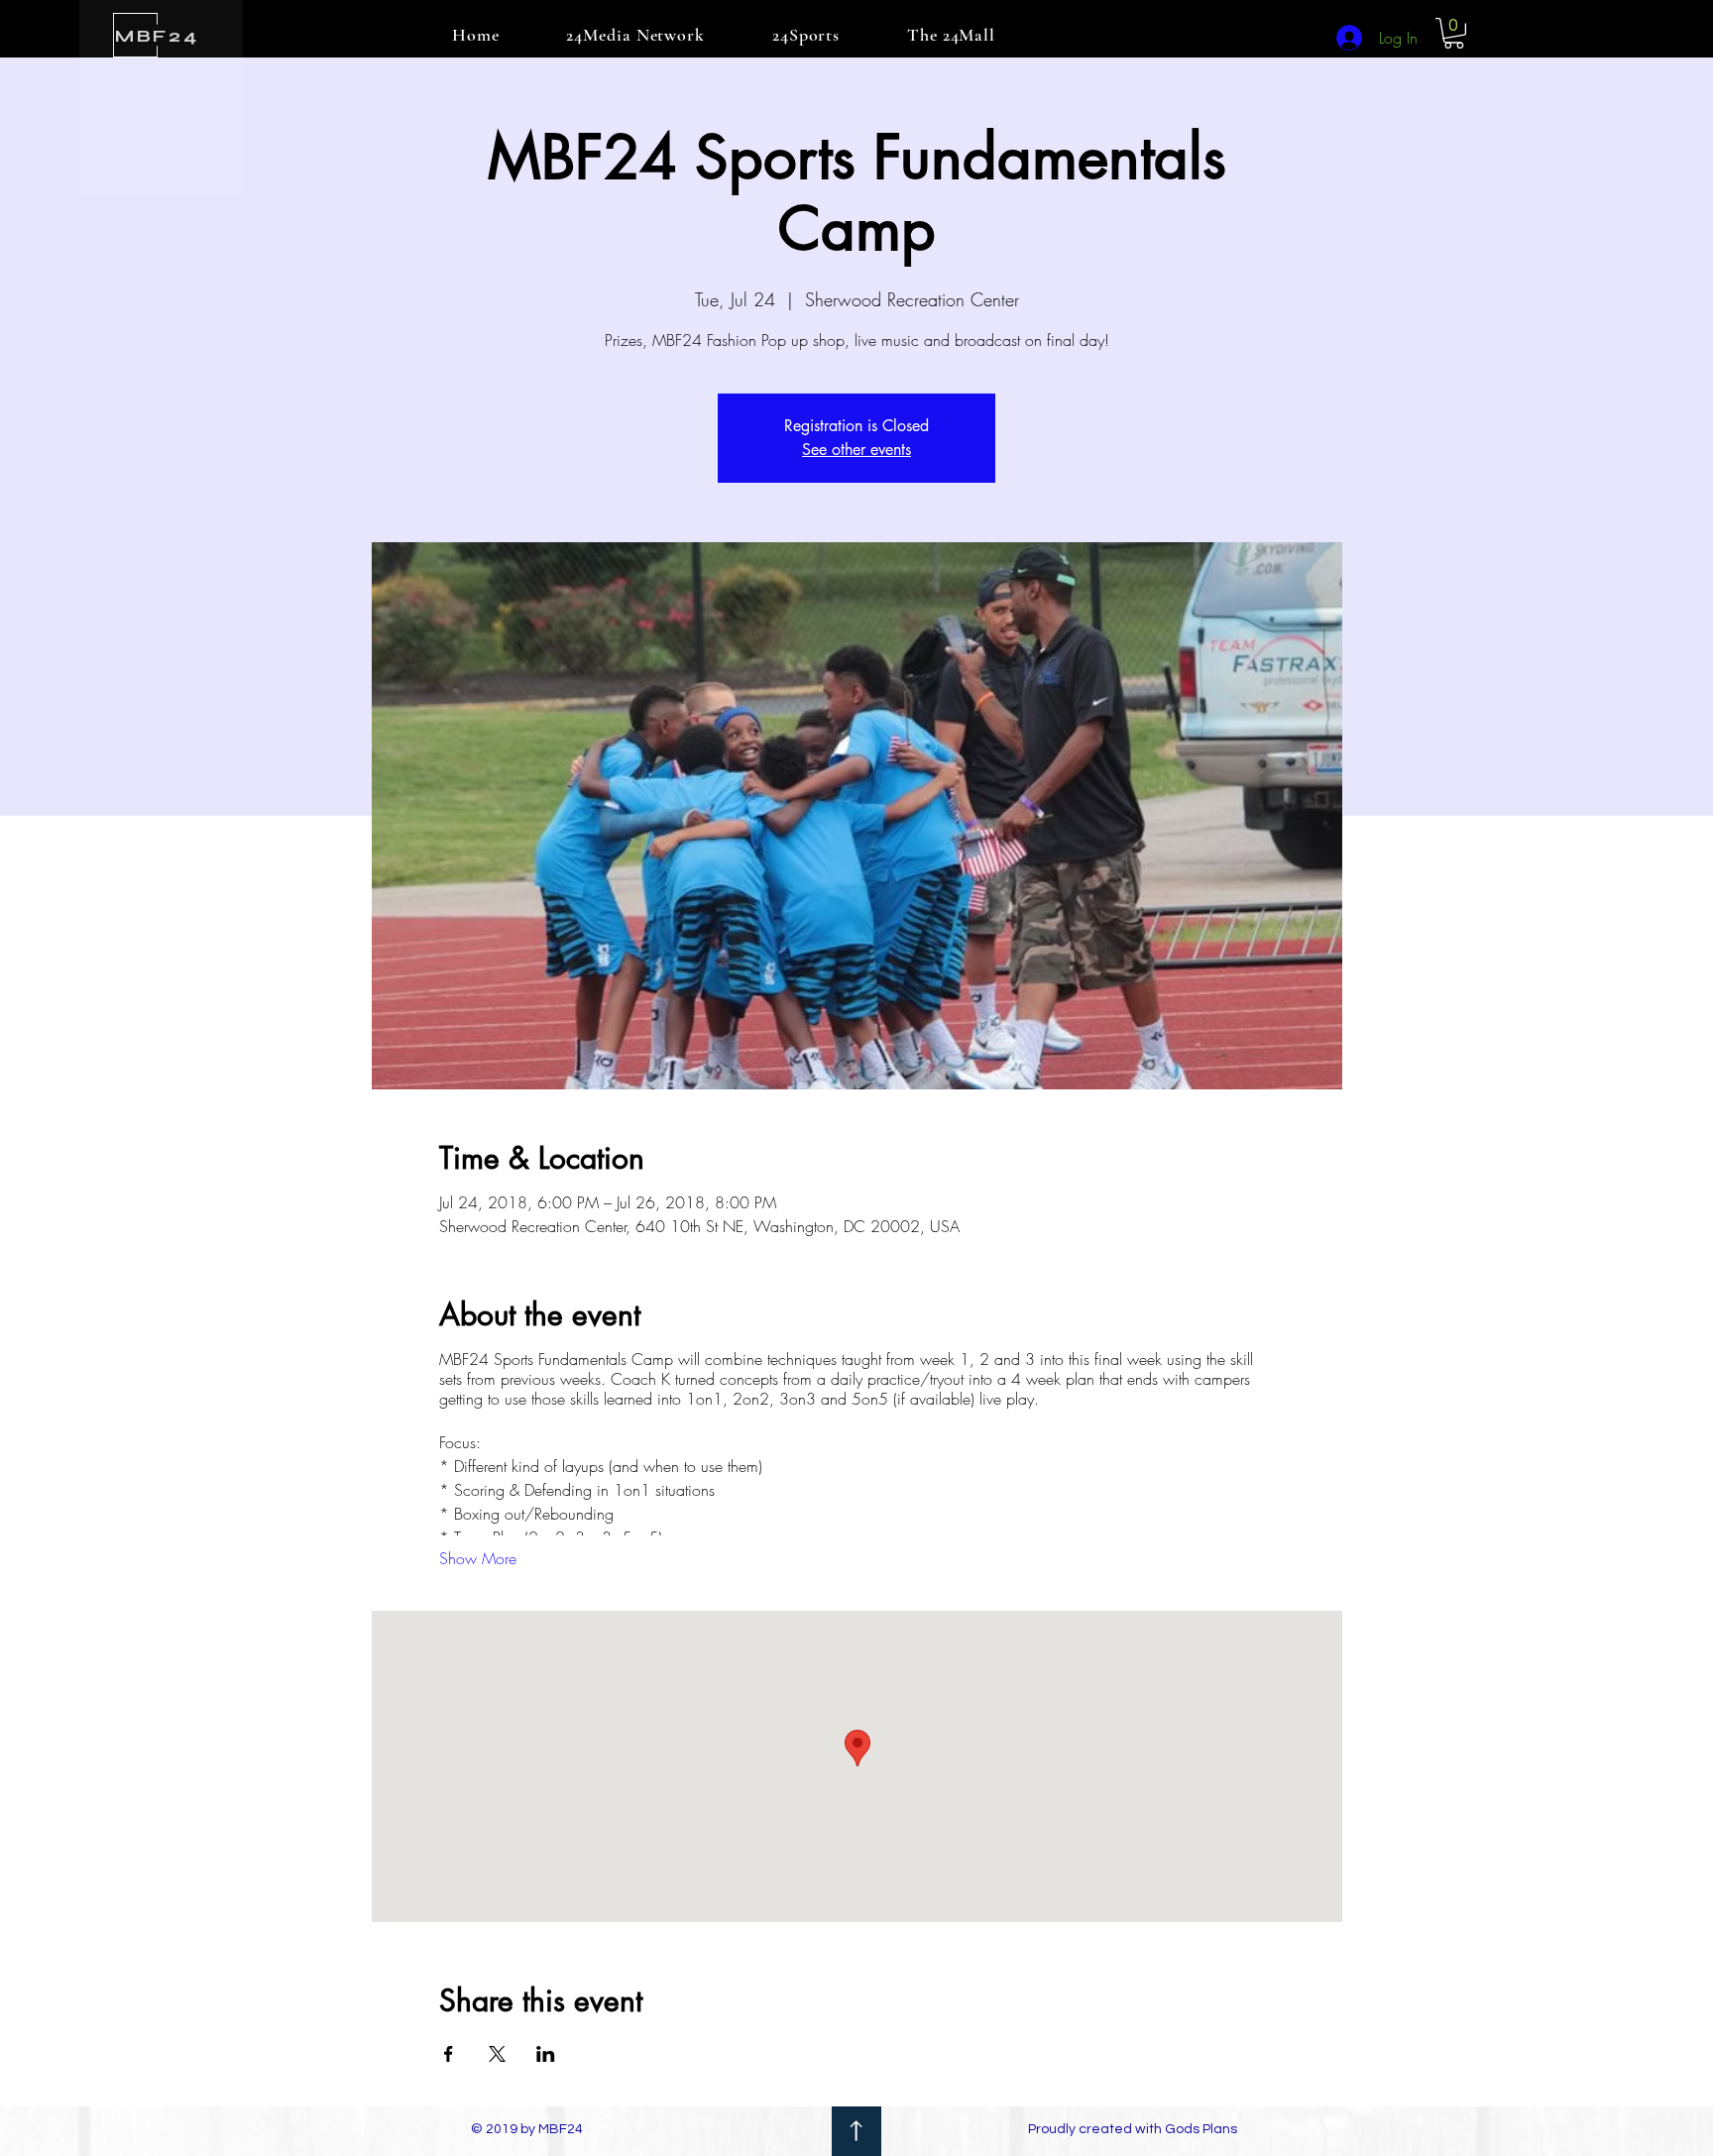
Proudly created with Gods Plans (1133, 2129)
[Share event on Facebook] (449, 2054)
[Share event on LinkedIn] (546, 2054)
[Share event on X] (497, 2054)
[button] (1454, 33)
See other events (856, 450)
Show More (478, 1558)
